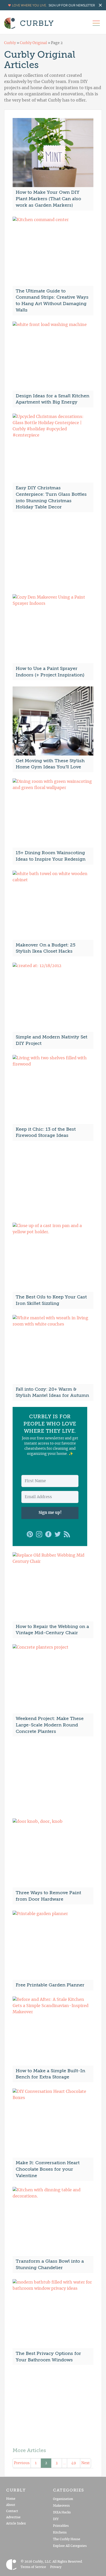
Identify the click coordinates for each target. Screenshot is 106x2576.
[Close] (96, 1208)
